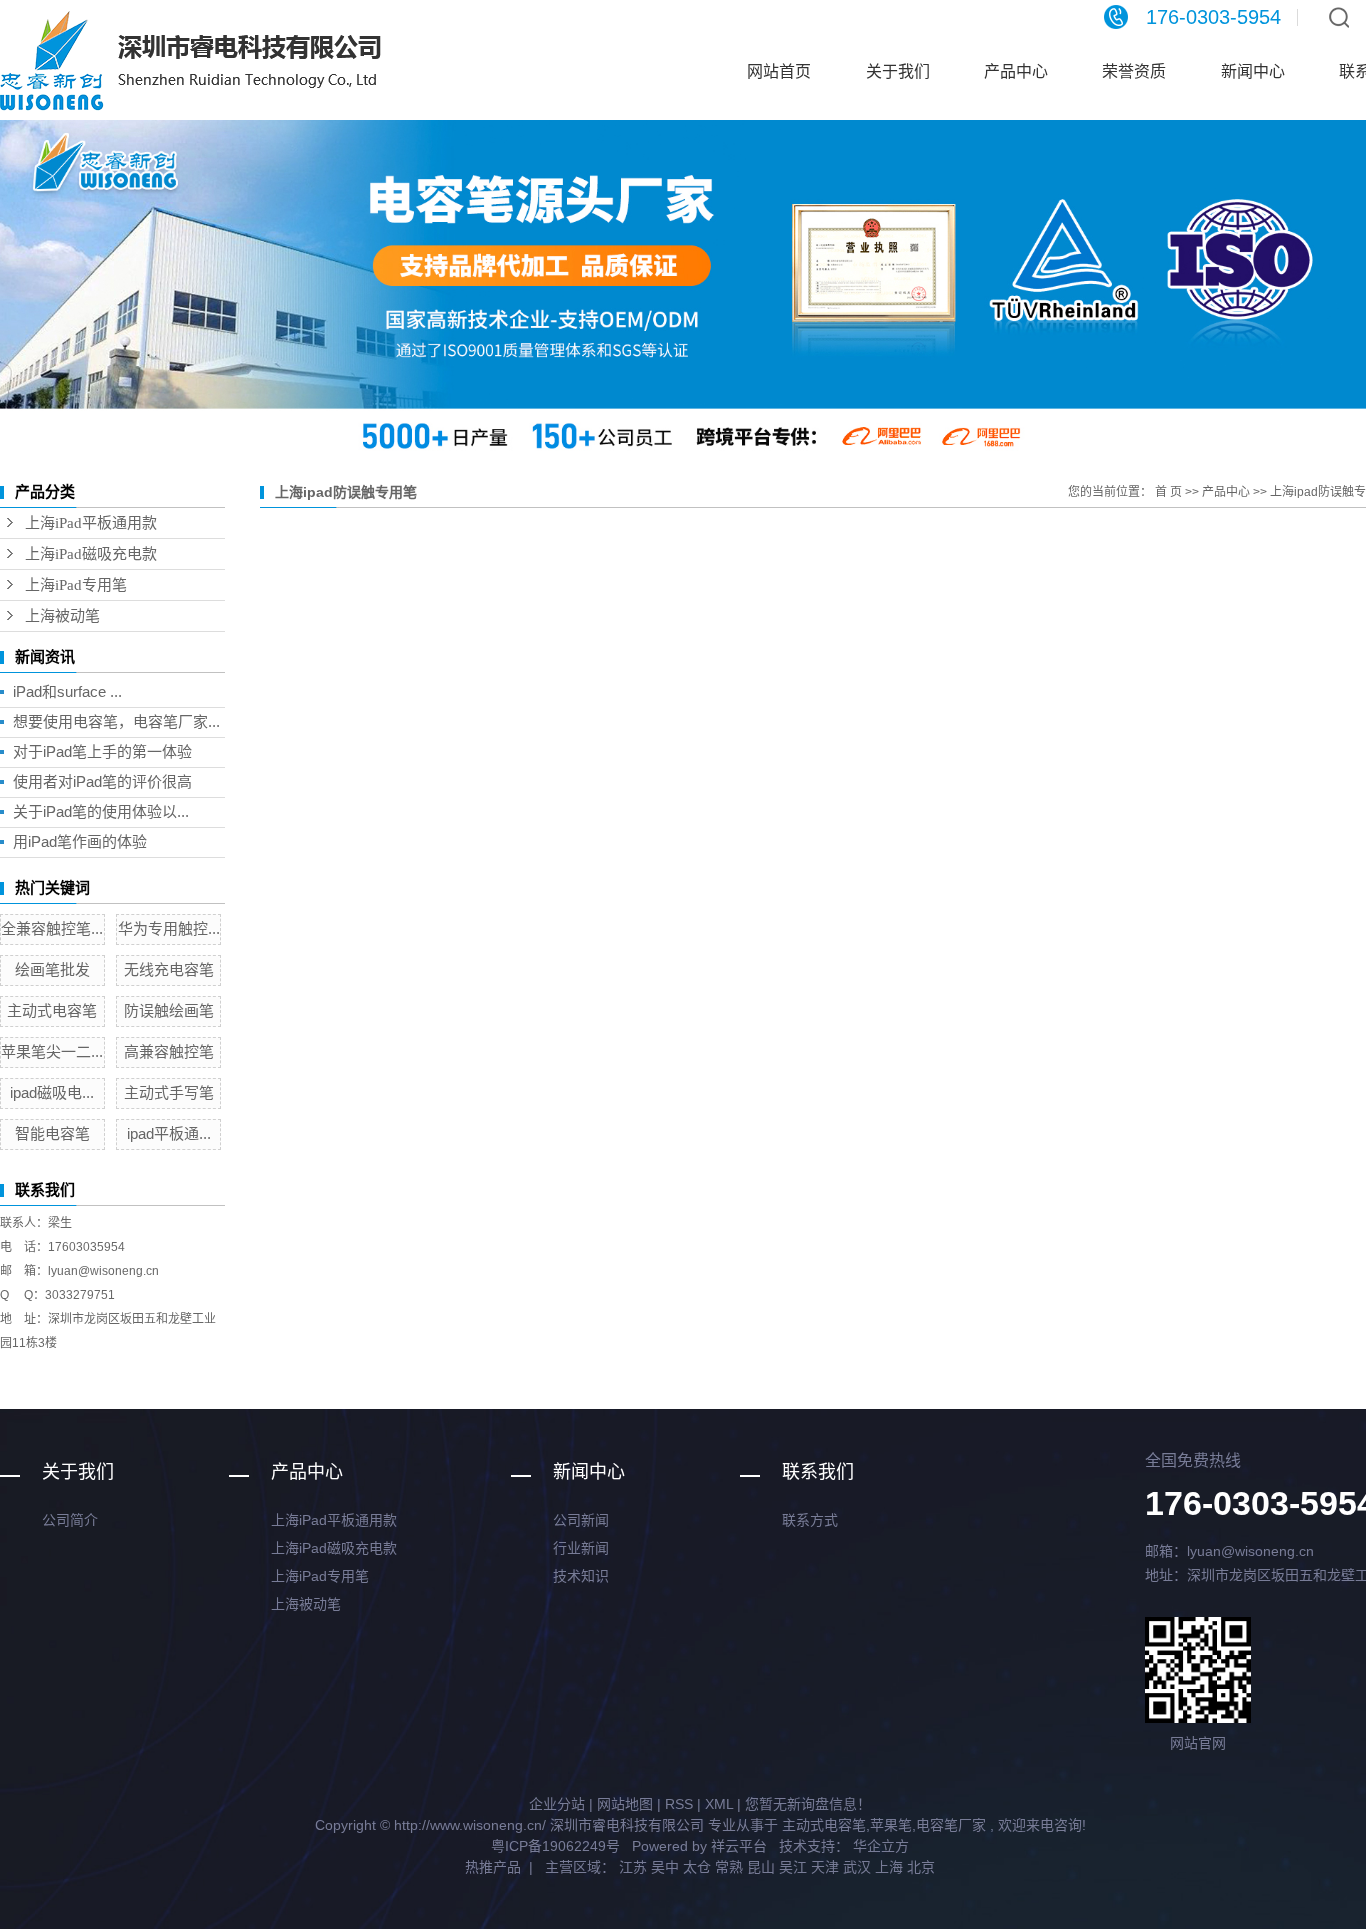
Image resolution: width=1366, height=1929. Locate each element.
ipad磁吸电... (52, 1092)
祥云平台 (739, 1846)
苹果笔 (891, 1825)
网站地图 (625, 1804)
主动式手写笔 (169, 1092)
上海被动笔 (62, 616)
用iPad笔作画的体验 (80, 841)
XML (719, 1804)
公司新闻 (581, 1520)
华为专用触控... (169, 928)
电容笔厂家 (951, 1825)
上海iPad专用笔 (76, 585)
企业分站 (557, 1804)
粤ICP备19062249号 (555, 1846)
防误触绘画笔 (169, 1010)
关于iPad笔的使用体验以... (101, 811)
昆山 (761, 1867)
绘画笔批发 (52, 969)
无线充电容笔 (169, 969)
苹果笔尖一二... (52, 1051)
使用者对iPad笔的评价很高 (102, 781)
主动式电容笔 (52, 1010)
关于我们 (898, 71)
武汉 (857, 1867)
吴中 (665, 1867)
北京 (921, 1867)
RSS (679, 1804)
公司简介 (70, 1520)
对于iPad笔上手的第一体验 (102, 751)
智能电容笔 (52, 1133)
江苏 (633, 1867)
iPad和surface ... (67, 691)
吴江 (793, 1867)
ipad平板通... (169, 1133)
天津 (825, 1867)
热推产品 (493, 1867)
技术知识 (581, 1576)
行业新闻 (581, 1548)
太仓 (697, 1867)
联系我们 (818, 1472)
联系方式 (810, 1520)
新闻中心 (1253, 71)
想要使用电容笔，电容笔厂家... (116, 721)
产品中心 (1016, 71)
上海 (889, 1867)
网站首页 (779, 71)
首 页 (1168, 492)
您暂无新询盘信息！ (808, 1804)
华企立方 (879, 1846)
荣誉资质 (1134, 71)
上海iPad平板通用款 (91, 523)
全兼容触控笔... (52, 928)
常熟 (729, 1867)
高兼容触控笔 (169, 1051)
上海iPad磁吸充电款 (91, 554)
